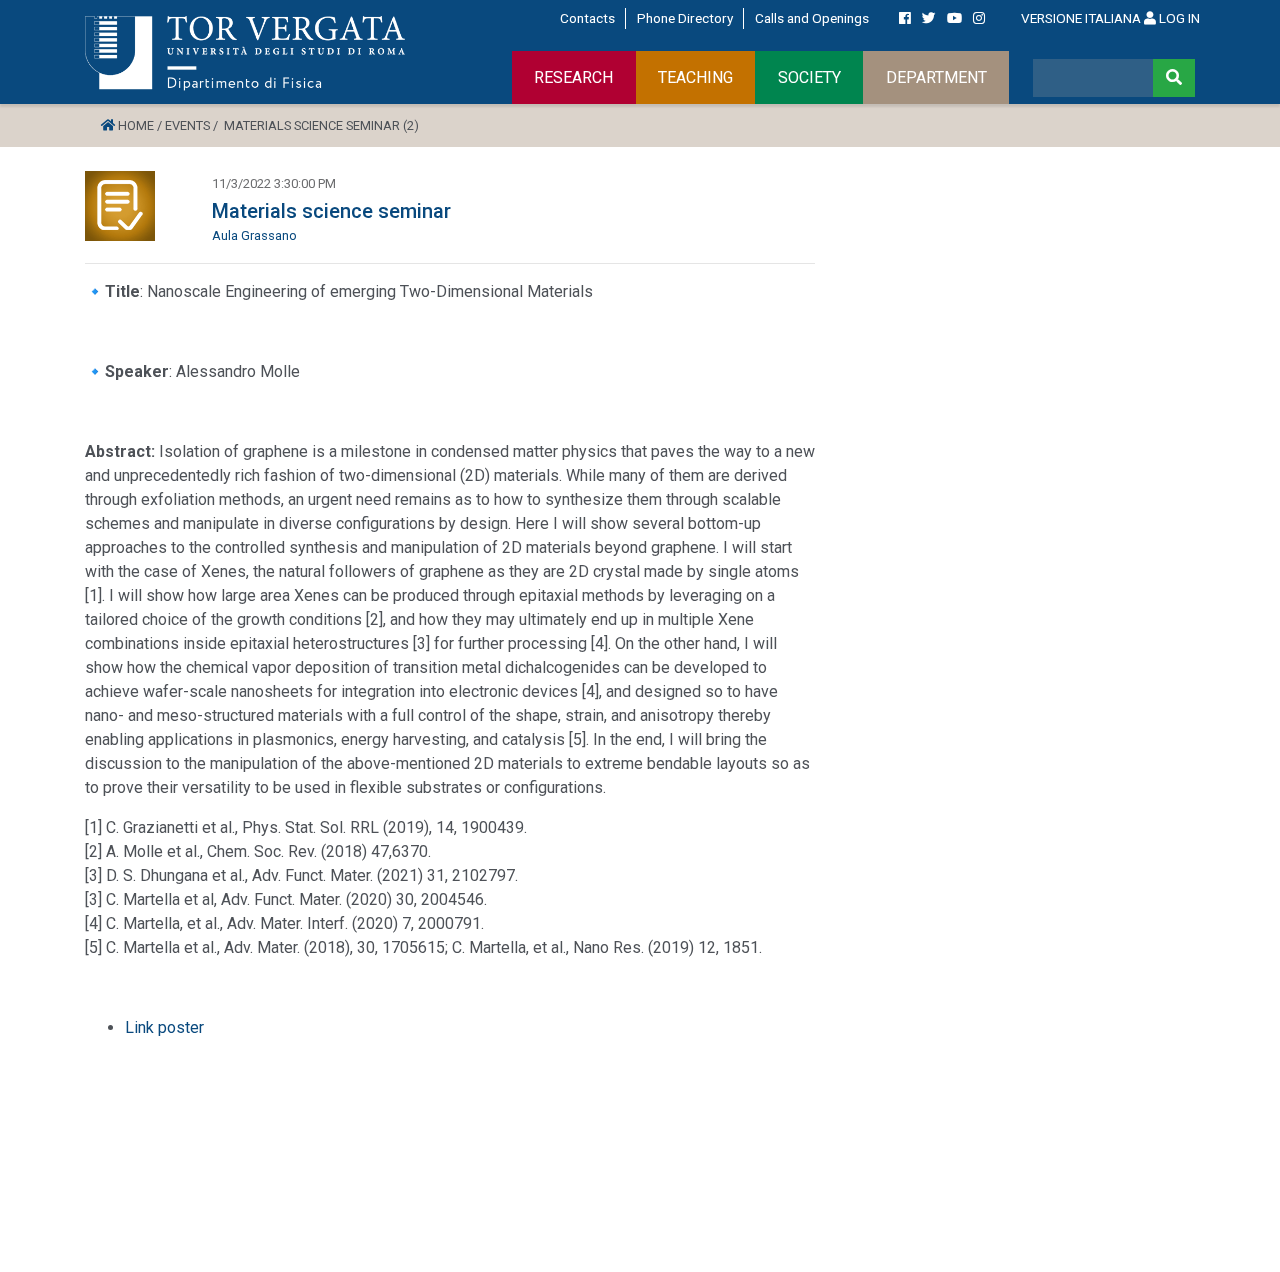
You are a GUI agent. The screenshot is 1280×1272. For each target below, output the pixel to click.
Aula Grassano (254, 235)
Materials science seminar (331, 211)
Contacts (587, 18)
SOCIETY (809, 77)
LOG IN (1178, 18)
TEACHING (695, 77)
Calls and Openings (812, 18)
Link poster (166, 1027)
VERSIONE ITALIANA (1081, 18)
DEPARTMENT (936, 77)
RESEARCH (573, 77)
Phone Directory (685, 18)
